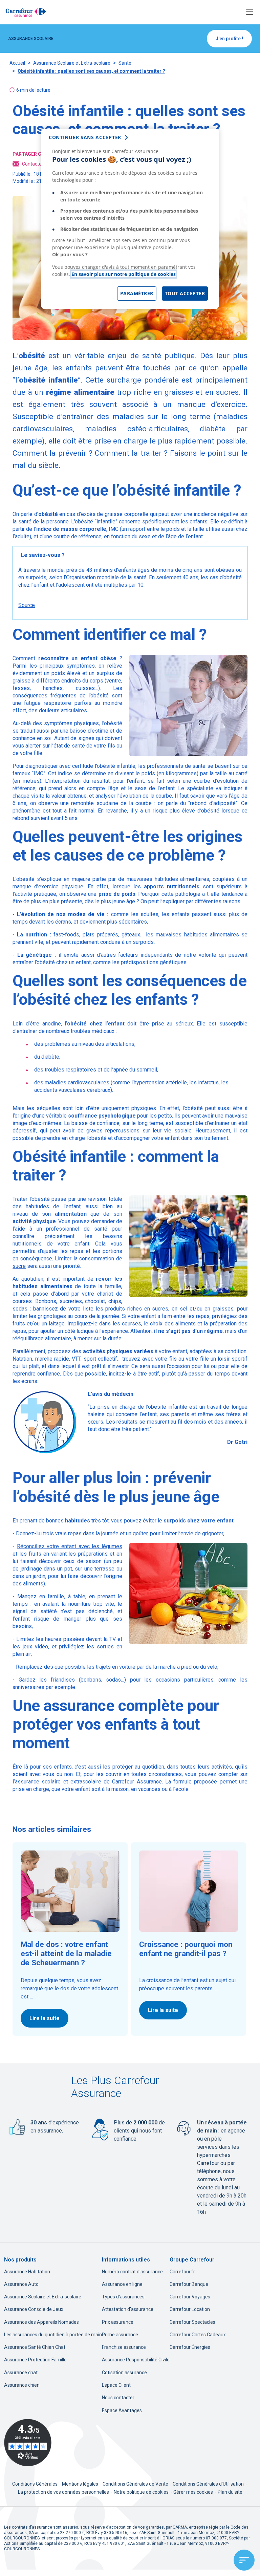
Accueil (17, 63)
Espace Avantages (122, 2410)
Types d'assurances (123, 2297)
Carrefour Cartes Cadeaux (198, 2335)
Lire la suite (45, 2018)
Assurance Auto (21, 2284)
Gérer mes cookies (193, 2492)
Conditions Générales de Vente (136, 2484)
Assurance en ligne (122, 2284)
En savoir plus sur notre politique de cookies (124, 274)
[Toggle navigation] (250, 12)
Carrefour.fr (182, 2272)
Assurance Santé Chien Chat (35, 2347)
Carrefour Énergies (190, 2347)
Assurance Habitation (27, 2272)
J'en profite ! (229, 39)
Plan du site (230, 2492)
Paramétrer (137, 293)
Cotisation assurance (124, 2373)
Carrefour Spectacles (192, 2322)
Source (27, 605)
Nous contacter (118, 2398)
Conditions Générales (35, 2484)
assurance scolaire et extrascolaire (58, 1782)
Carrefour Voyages (190, 2297)
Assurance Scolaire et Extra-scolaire (72, 63)
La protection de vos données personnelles (63, 2492)
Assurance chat (21, 2373)
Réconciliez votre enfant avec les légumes (70, 1546)
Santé (125, 63)
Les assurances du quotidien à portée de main (53, 2335)
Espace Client (116, 2385)
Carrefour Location (190, 2309)
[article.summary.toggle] (244, 2560)
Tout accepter (185, 293)
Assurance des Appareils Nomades (41, 2322)
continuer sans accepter (85, 137)
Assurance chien (22, 2385)
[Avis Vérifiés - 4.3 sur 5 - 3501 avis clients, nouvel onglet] (28, 2443)
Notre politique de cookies (141, 2492)
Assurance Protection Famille (35, 2360)
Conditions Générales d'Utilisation (209, 2484)
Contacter (33, 164)
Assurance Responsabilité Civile (136, 2360)
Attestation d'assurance (128, 2309)
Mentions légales (81, 2484)
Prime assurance (120, 2335)
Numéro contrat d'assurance (132, 2272)
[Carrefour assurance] (26, 12)
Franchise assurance (124, 2347)
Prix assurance (118, 2322)
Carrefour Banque (189, 2284)
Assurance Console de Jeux (34, 2309)
